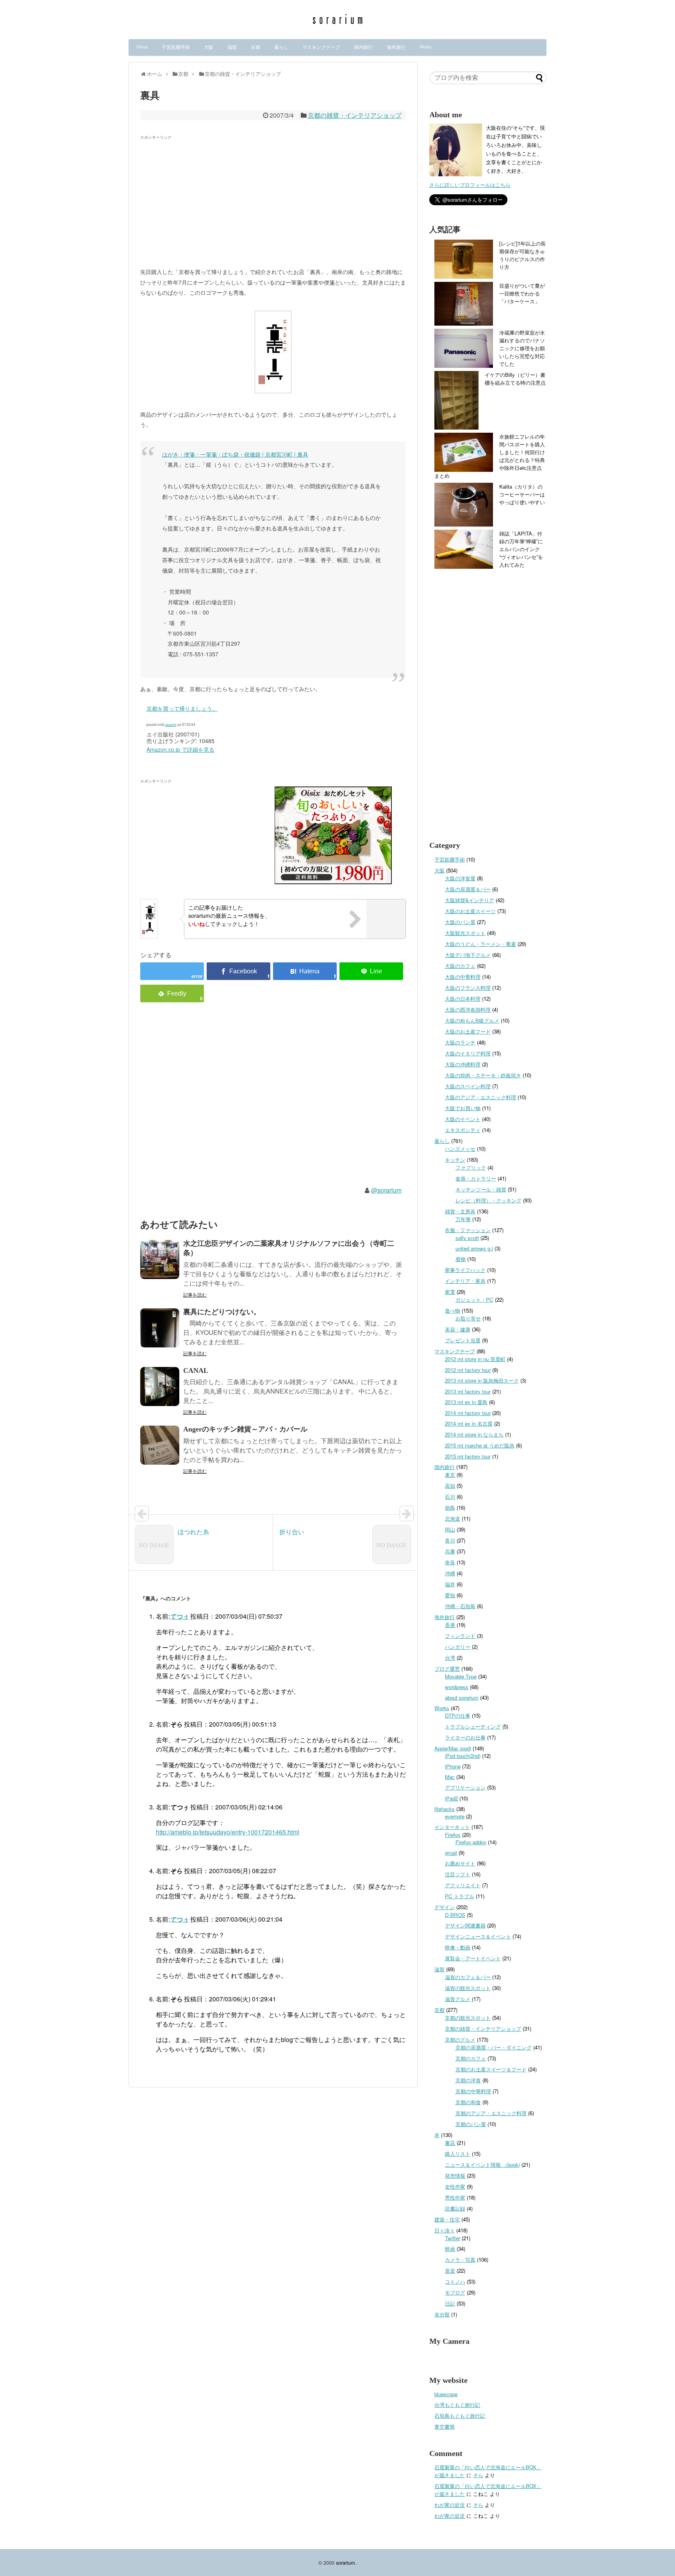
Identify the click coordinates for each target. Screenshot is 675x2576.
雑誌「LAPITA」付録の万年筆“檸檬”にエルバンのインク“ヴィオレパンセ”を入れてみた (521, 549)
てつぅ (179, 1616)
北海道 (453, 1518)
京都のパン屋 (471, 2124)
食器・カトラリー (476, 1178)
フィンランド (460, 1636)
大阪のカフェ (460, 966)
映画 (450, 2249)
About (142, 47)
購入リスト (458, 2154)
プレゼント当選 (463, 1340)
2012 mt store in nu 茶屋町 (475, 1359)
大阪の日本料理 (463, 999)
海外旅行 (396, 47)
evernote (455, 1816)
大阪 (209, 47)
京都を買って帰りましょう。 (182, 708)
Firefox (453, 1835)
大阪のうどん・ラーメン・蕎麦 (480, 944)
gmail (451, 1853)
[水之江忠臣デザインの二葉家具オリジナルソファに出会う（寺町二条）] (160, 1259)
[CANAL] (160, 1387)
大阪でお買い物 (463, 1108)
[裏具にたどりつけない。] (160, 1328)
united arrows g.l (474, 1248)
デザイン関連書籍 (465, 1925)
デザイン (445, 1907)
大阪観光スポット (465, 933)
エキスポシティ (463, 1130)
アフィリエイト (463, 1885)
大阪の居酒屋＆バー (468, 889)
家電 (450, 1292)
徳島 (450, 1507)
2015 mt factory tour (468, 1456)
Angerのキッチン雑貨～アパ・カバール (245, 1429)
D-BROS (455, 1915)
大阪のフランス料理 (468, 988)
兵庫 (450, 1551)
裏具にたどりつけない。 (222, 1312)
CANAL (196, 1370)
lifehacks (445, 1809)
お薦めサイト (460, 1863)
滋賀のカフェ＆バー (468, 1977)
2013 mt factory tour (468, 1391)
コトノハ (455, 2281)
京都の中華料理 (473, 2091)
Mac (450, 1777)
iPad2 (451, 1798)
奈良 (450, 1562)
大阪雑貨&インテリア (470, 900)
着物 (461, 1259)
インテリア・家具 (465, 1281)
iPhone (453, 1766)
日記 (450, 2303)
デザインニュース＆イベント (478, 1936)
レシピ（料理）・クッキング (488, 1200)
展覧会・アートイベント (473, 1958)
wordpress (457, 1687)
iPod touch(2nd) (463, 1756)
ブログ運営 (447, 1669)
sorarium (346, 2563)
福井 (450, 1584)
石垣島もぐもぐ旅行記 (460, 2416)
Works (426, 47)
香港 (450, 1625)
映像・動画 (458, 1947)
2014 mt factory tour (468, 1413)
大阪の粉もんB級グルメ (472, 1020)
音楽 (450, 2271)
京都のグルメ (460, 2039)
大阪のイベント (463, 1119)
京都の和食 (468, 2102)
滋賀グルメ (458, 1999)
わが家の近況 (450, 2505)
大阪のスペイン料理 (468, 1086)
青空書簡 (445, 2426)
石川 (450, 1497)
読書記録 (455, 2208)
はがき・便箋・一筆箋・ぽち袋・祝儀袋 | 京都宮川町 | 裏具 (235, 454)
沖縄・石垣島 (460, 1606)
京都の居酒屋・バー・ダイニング (494, 2047)
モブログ (455, 2292)
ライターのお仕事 (465, 1737)
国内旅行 (363, 47)
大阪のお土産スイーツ (470, 911)
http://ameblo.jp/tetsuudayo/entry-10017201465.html (228, 1832)
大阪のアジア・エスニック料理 (480, 1097)
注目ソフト (458, 1874)
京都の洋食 (468, 2080)
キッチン (455, 1160)
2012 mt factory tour (468, 1370)
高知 (450, 1486)
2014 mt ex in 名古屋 (469, 1423)
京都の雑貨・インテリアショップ (355, 115)
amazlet (171, 725)
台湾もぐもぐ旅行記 (457, 2405)
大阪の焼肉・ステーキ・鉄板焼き (483, 1075)
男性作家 (455, 2197)
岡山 (450, 1529)
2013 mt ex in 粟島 (466, 1402)
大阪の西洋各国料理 (468, 1009)
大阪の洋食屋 (460, 878)
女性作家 (455, 2186)
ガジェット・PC (474, 1300)
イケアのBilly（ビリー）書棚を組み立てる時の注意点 (515, 379)
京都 (255, 47)
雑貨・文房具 (460, 1211)
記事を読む (195, 1294)
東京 (450, 1475)
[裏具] (305, 971)
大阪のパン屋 (460, 922)
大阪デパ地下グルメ (468, 955)
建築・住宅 (447, 2219)
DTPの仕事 (458, 1715)
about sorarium (462, 1697)
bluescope (446, 2394)
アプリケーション (465, 1787)
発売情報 (455, 2176)
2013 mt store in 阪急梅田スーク (482, 1380)
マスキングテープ (321, 47)
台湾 (450, 1658)
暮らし (281, 47)
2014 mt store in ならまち (474, 1434)
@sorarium (386, 1190)
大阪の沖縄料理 (463, 1064)
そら (478, 2475)
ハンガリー (458, 1647)
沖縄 (450, 1573)
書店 (450, 2143)
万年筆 (463, 1219)
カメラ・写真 (460, 2260)
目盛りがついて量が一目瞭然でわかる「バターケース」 (522, 293)
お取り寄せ (468, 1318)
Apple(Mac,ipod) (453, 1748)
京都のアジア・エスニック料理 (491, 2113)
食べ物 (453, 1310)
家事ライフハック (465, 1270)
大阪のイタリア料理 (468, 1053)
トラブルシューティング (473, 1726)
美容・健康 (458, 1329)
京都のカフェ (471, 2058)
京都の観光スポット (468, 2018)
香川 (450, 1540)
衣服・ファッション (468, 1230)
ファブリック (471, 1167)
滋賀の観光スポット (468, 1988)
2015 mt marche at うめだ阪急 (480, 1445)
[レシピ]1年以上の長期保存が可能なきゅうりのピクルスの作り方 (522, 255)
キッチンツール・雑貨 (481, 1189)
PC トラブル (460, 1896)
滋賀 (232, 47)
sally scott (467, 1238)
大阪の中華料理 (463, 977)
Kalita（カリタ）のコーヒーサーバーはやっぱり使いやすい (522, 494)
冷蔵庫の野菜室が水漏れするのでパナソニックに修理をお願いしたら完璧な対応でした (522, 348)
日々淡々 (445, 2230)
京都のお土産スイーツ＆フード (491, 2069)
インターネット (452, 1827)
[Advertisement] (206, 197)
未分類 (442, 2314)
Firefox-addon (471, 1842)
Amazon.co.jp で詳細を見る (180, 749)
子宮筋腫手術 (176, 47)
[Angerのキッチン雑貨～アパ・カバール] (160, 1445)
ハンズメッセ (460, 1149)
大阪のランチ (460, 1042)
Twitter (453, 2238)
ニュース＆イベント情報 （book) (482, 2165)
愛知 (450, 1595)
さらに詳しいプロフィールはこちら (470, 185)
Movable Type (461, 1676)
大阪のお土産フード (468, 1031)
